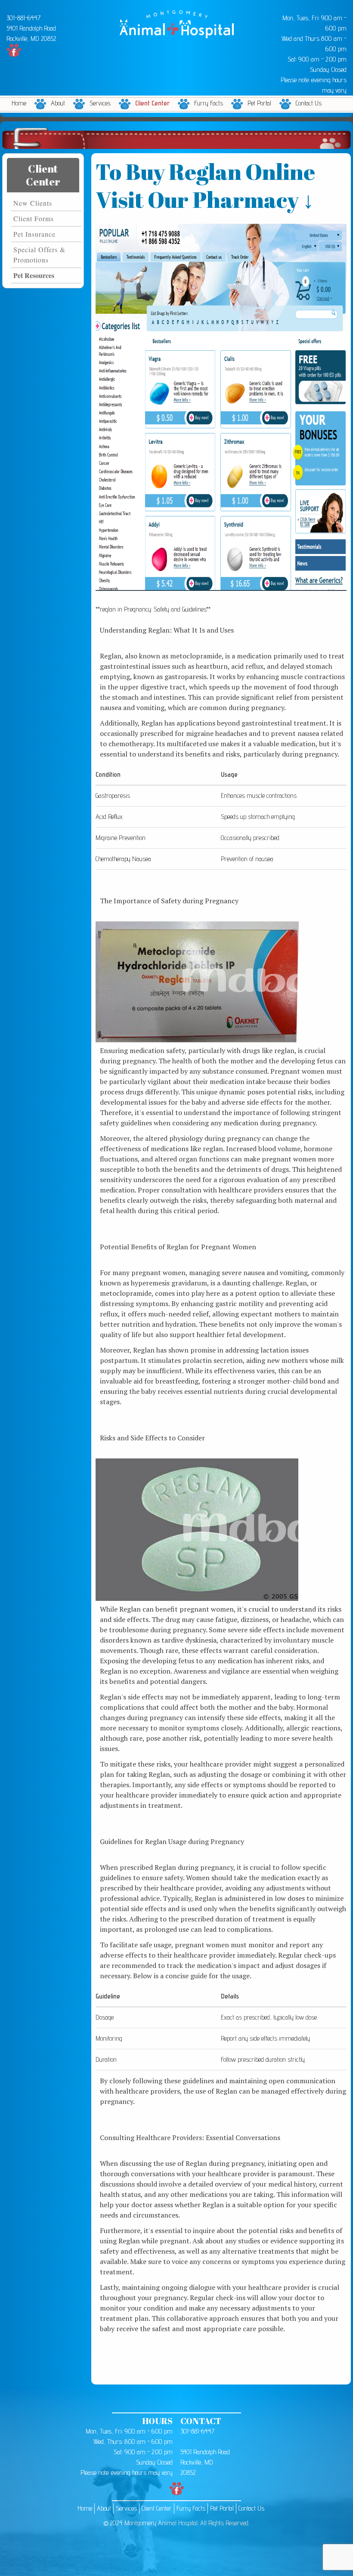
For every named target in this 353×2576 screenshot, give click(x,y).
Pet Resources (34, 275)
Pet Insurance (34, 234)
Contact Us (309, 103)
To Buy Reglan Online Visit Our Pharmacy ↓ (205, 185)
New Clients (33, 203)
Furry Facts (209, 103)
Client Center (152, 103)
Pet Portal (259, 103)
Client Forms (34, 218)
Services (100, 103)
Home (19, 103)
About (58, 103)
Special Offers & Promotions (39, 255)
